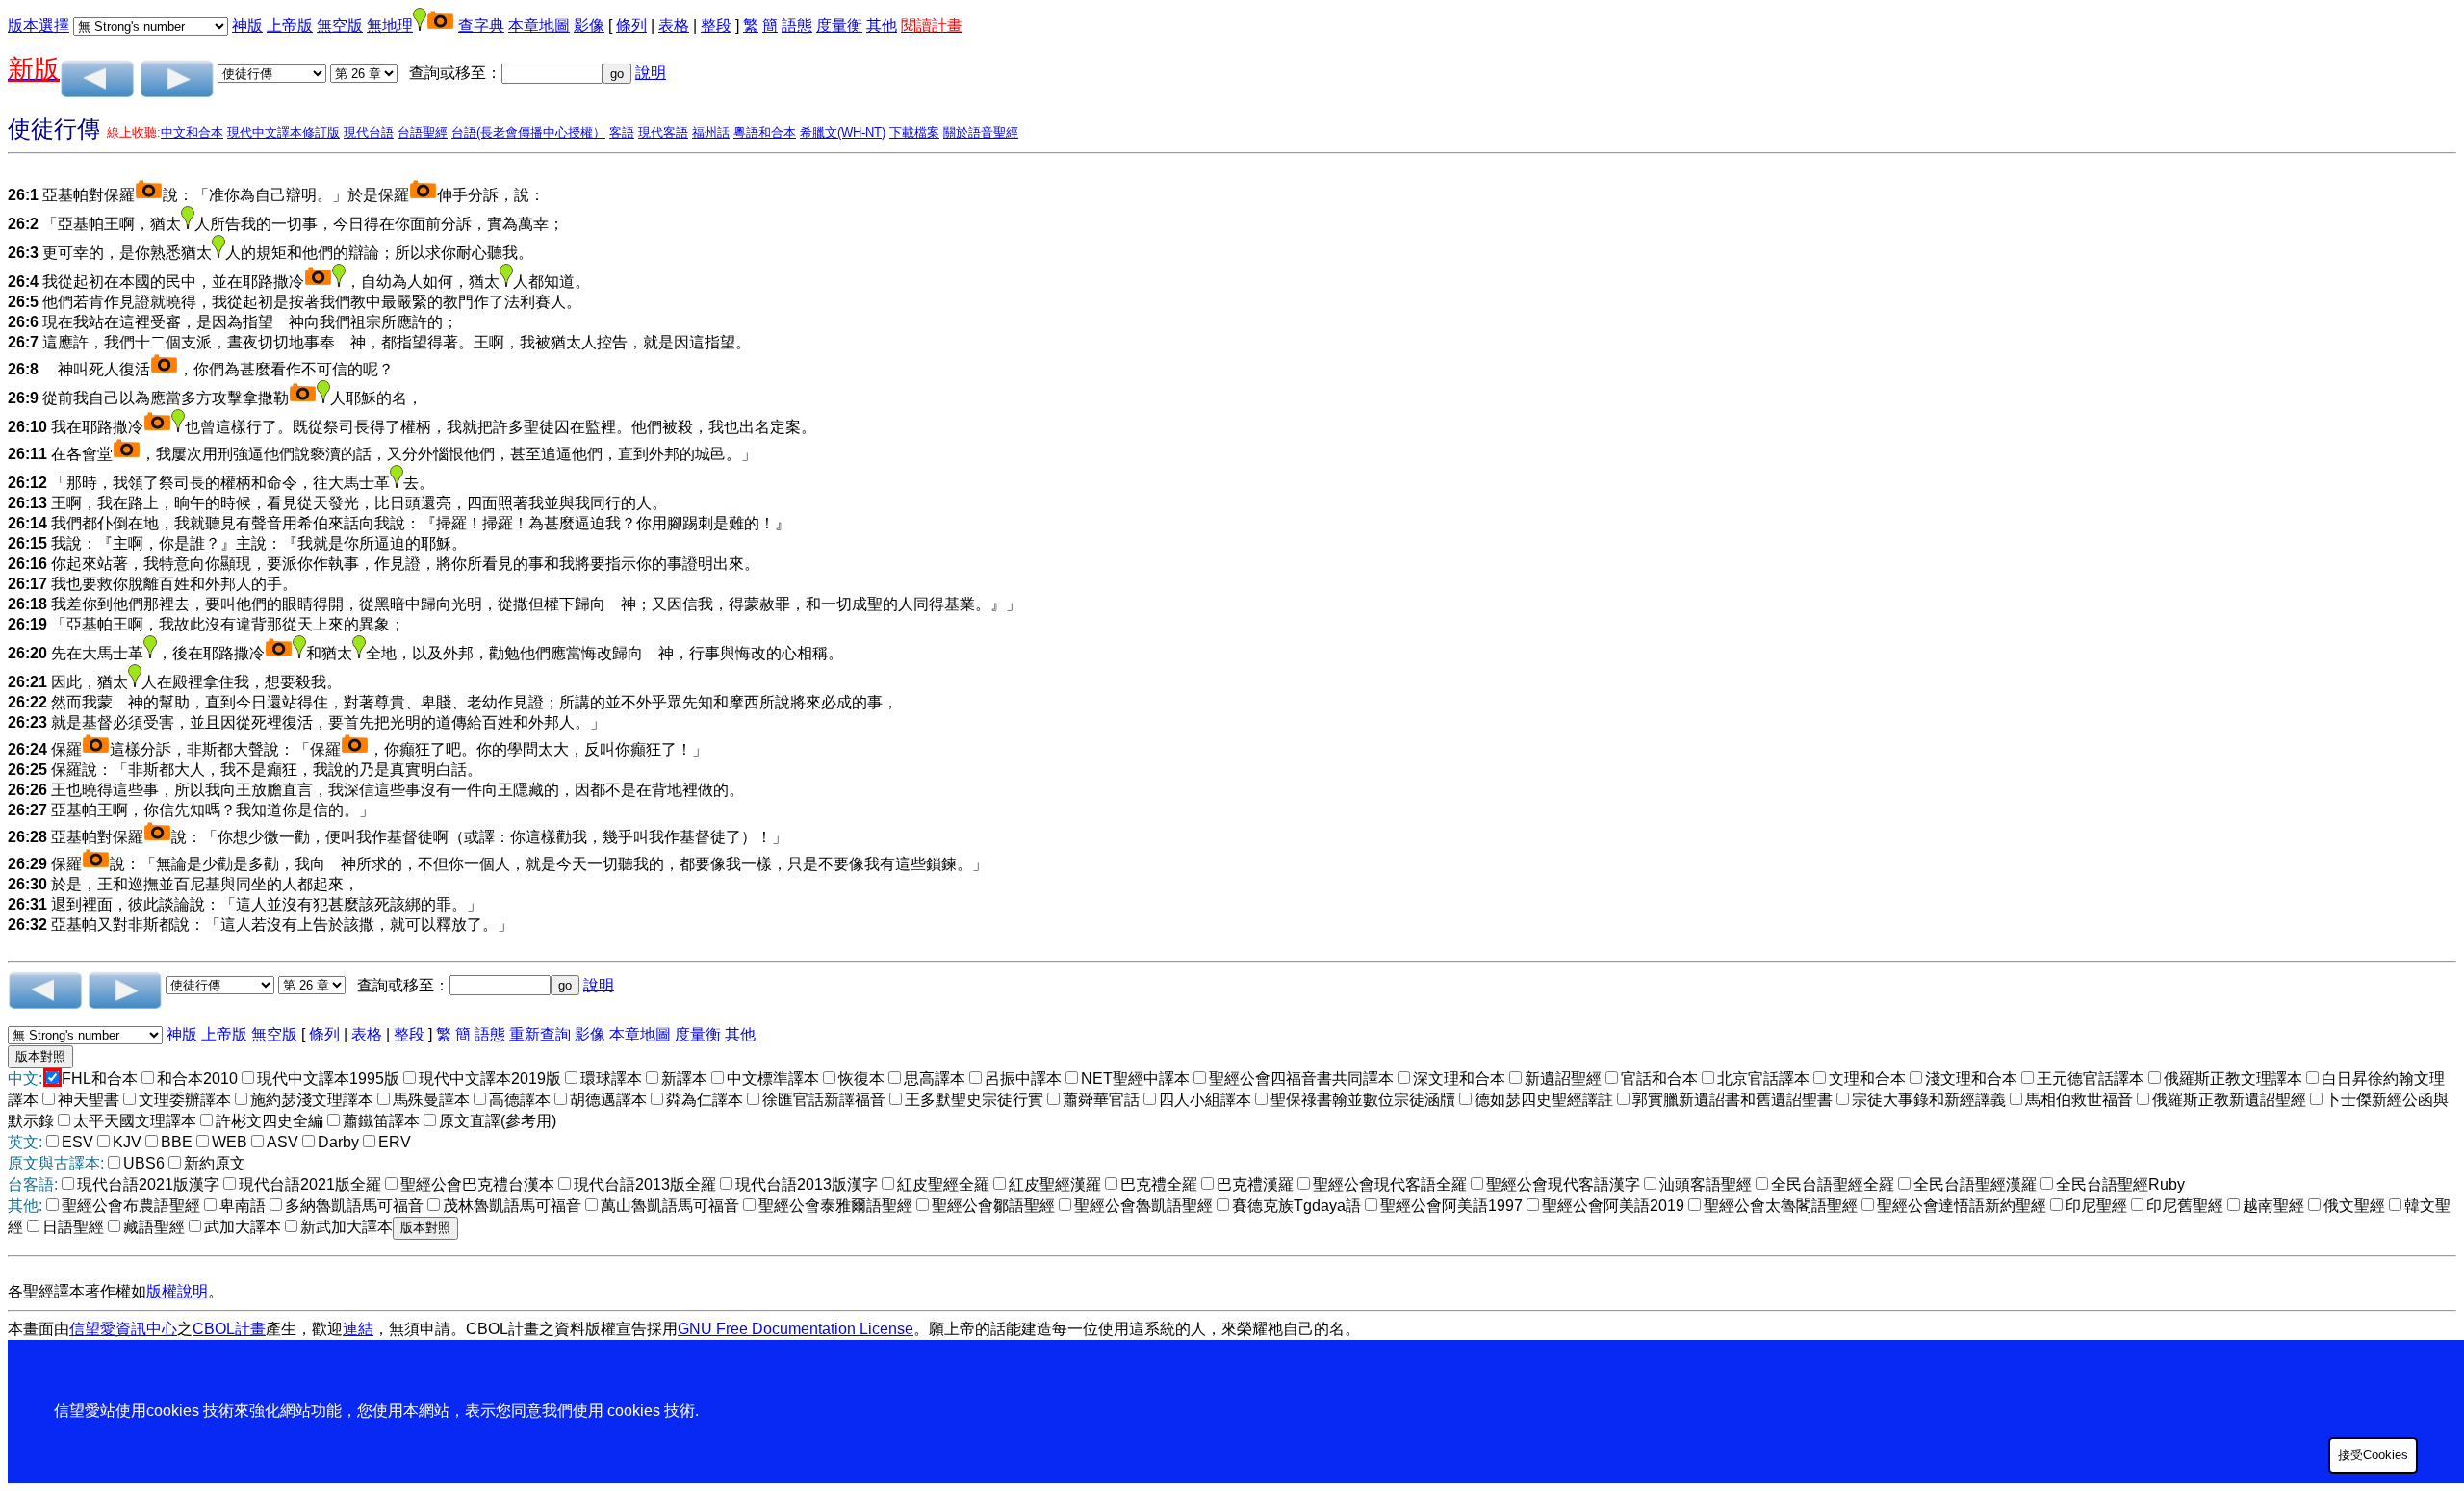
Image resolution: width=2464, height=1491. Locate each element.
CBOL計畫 (229, 1329)
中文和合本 (192, 132)
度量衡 (839, 26)
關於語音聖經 (981, 132)
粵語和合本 (765, 132)
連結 (358, 1329)
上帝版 (290, 26)
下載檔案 (914, 132)
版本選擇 (38, 26)
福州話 (711, 132)
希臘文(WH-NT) (843, 132)
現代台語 (369, 132)
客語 (622, 132)
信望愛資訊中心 (123, 1329)
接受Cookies (2373, 1455)
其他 (882, 26)
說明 (651, 73)
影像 (589, 26)
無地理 (390, 26)
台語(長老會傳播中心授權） (528, 132)
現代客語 (663, 132)
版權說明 (177, 1291)
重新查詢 (540, 1034)
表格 (674, 26)
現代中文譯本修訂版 (283, 132)
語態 (797, 26)
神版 (247, 26)
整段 (716, 26)
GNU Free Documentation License (796, 1329)
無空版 (340, 26)
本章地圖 (539, 26)
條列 (631, 26)
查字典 (481, 26)
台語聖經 (423, 132)
